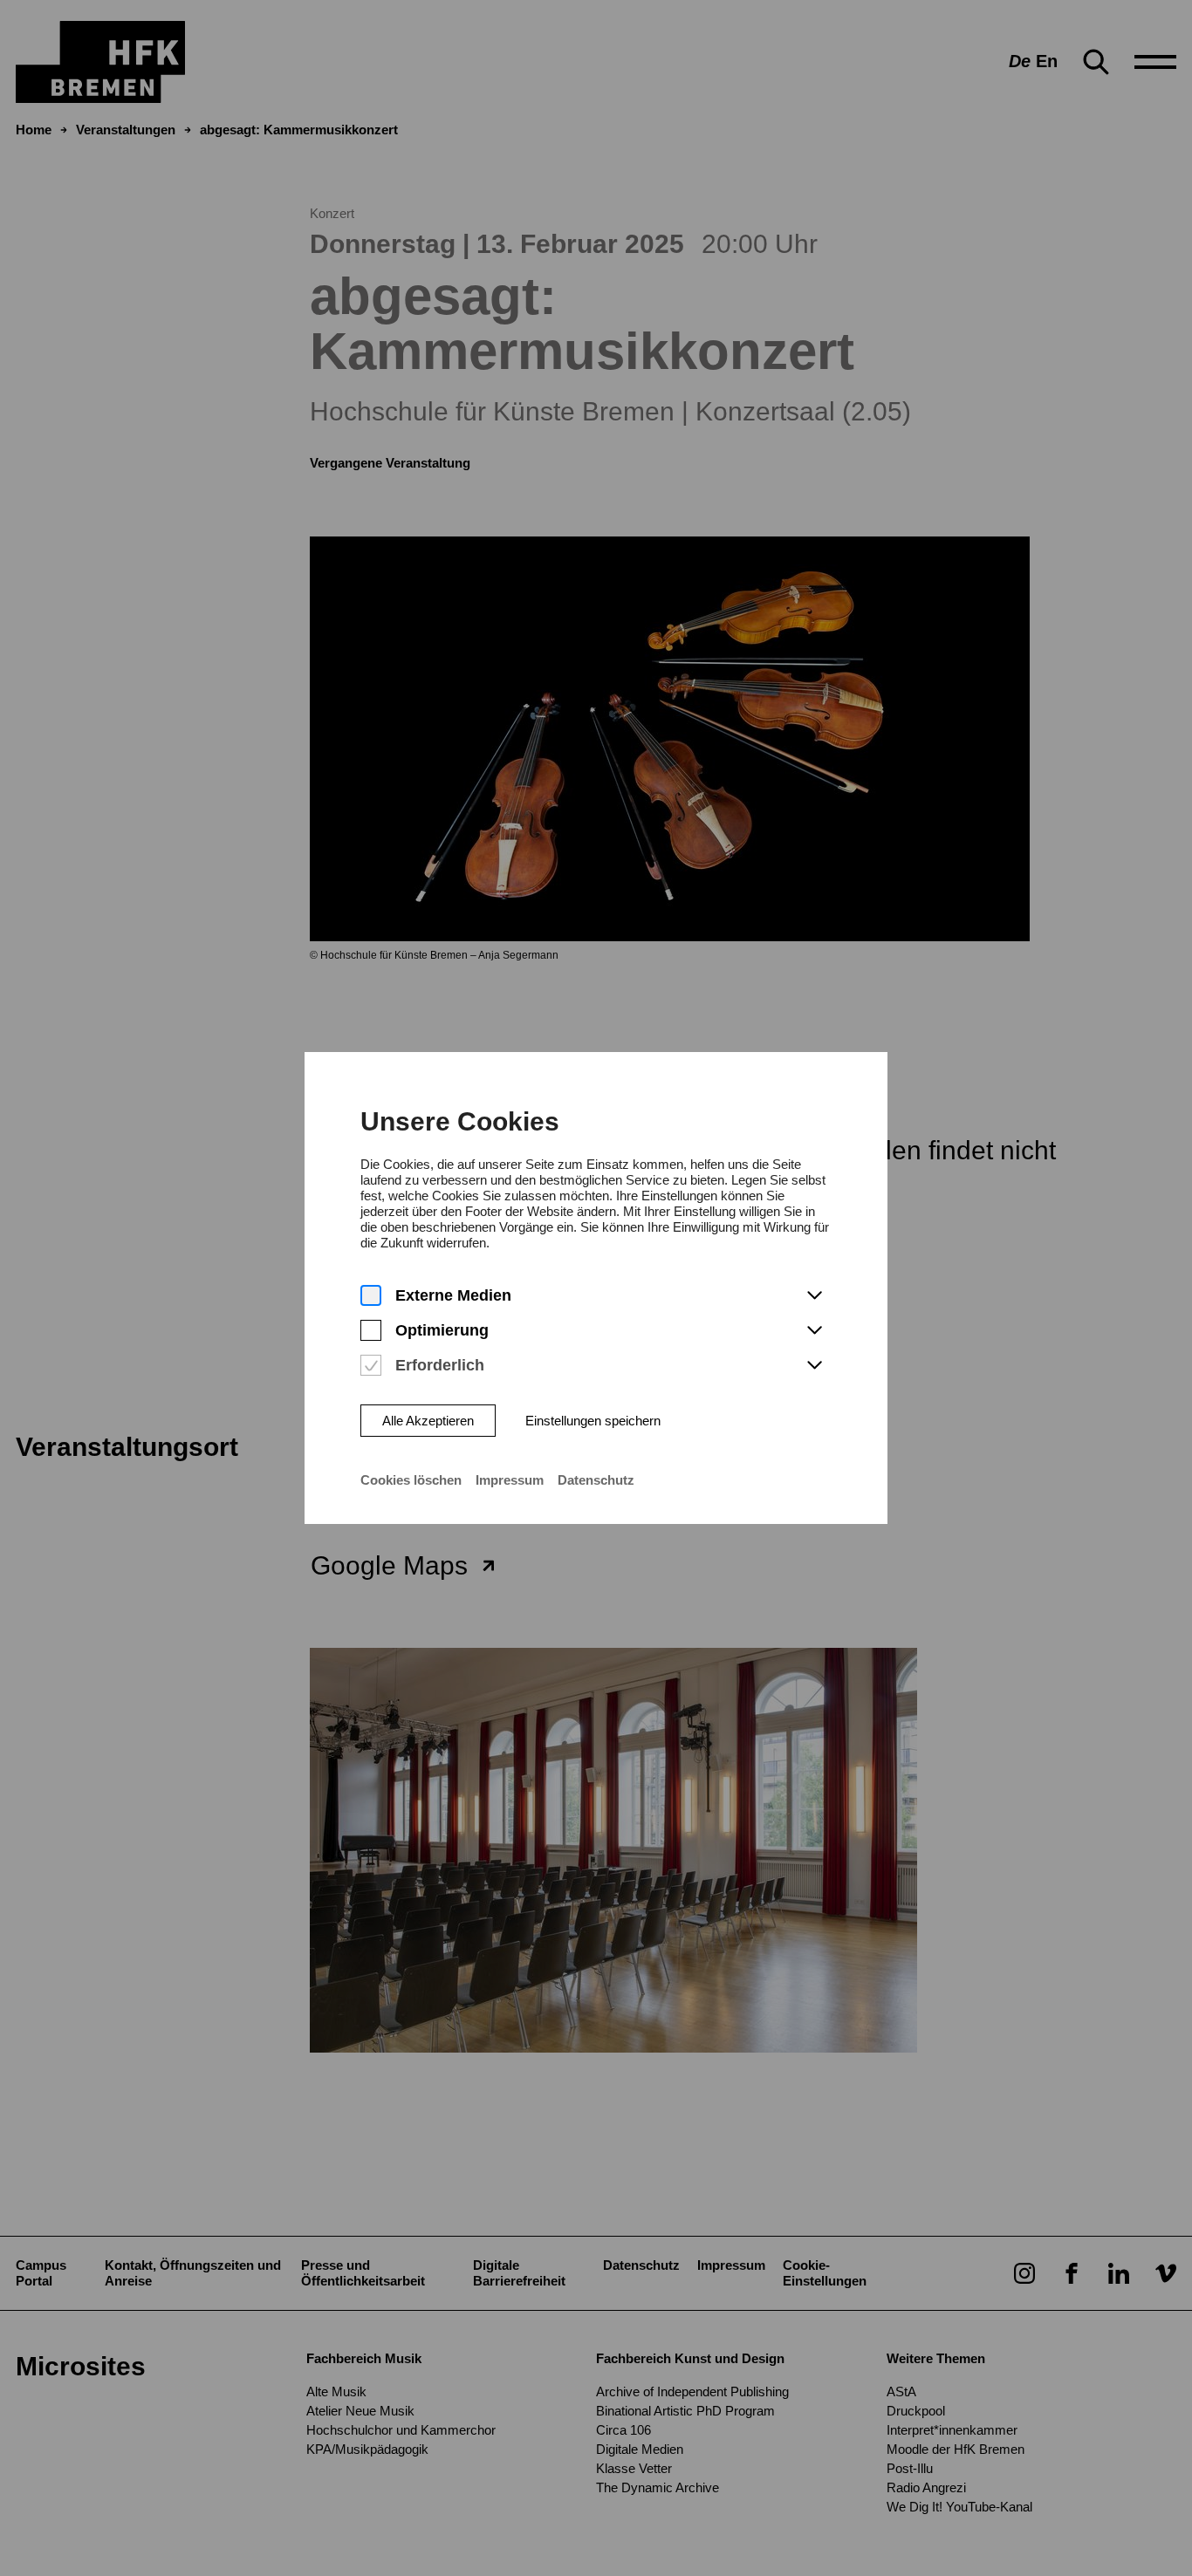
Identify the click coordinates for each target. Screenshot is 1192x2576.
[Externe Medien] (371, 1296)
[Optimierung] (371, 1331)
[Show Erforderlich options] (814, 1366)
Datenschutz (596, 1480)
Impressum (510, 1480)
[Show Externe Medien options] (814, 1296)
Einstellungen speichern (593, 1421)
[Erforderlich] (371, 1366)
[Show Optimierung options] (814, 1331)
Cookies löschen (411, 1480)
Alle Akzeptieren (428, 1421)
